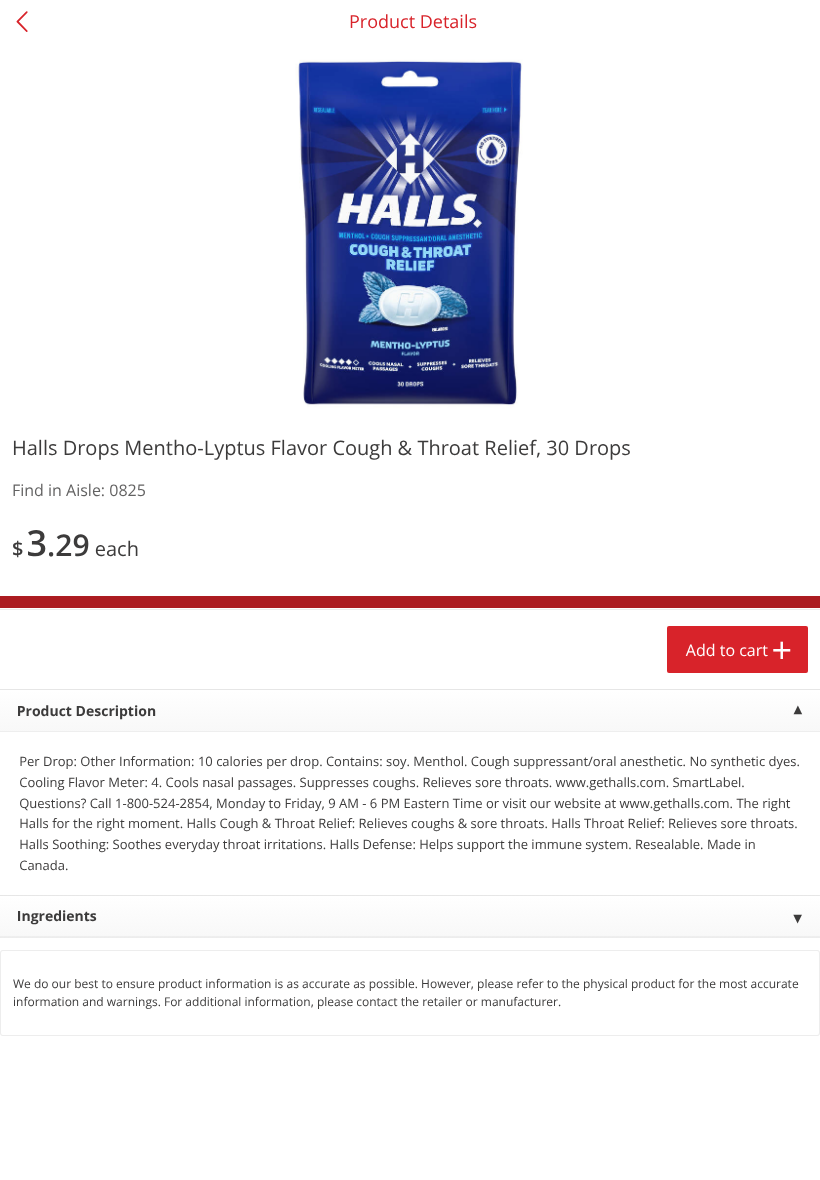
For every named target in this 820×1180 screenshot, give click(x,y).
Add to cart (727, 650)
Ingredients (57, 916)
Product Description (86, 711)
